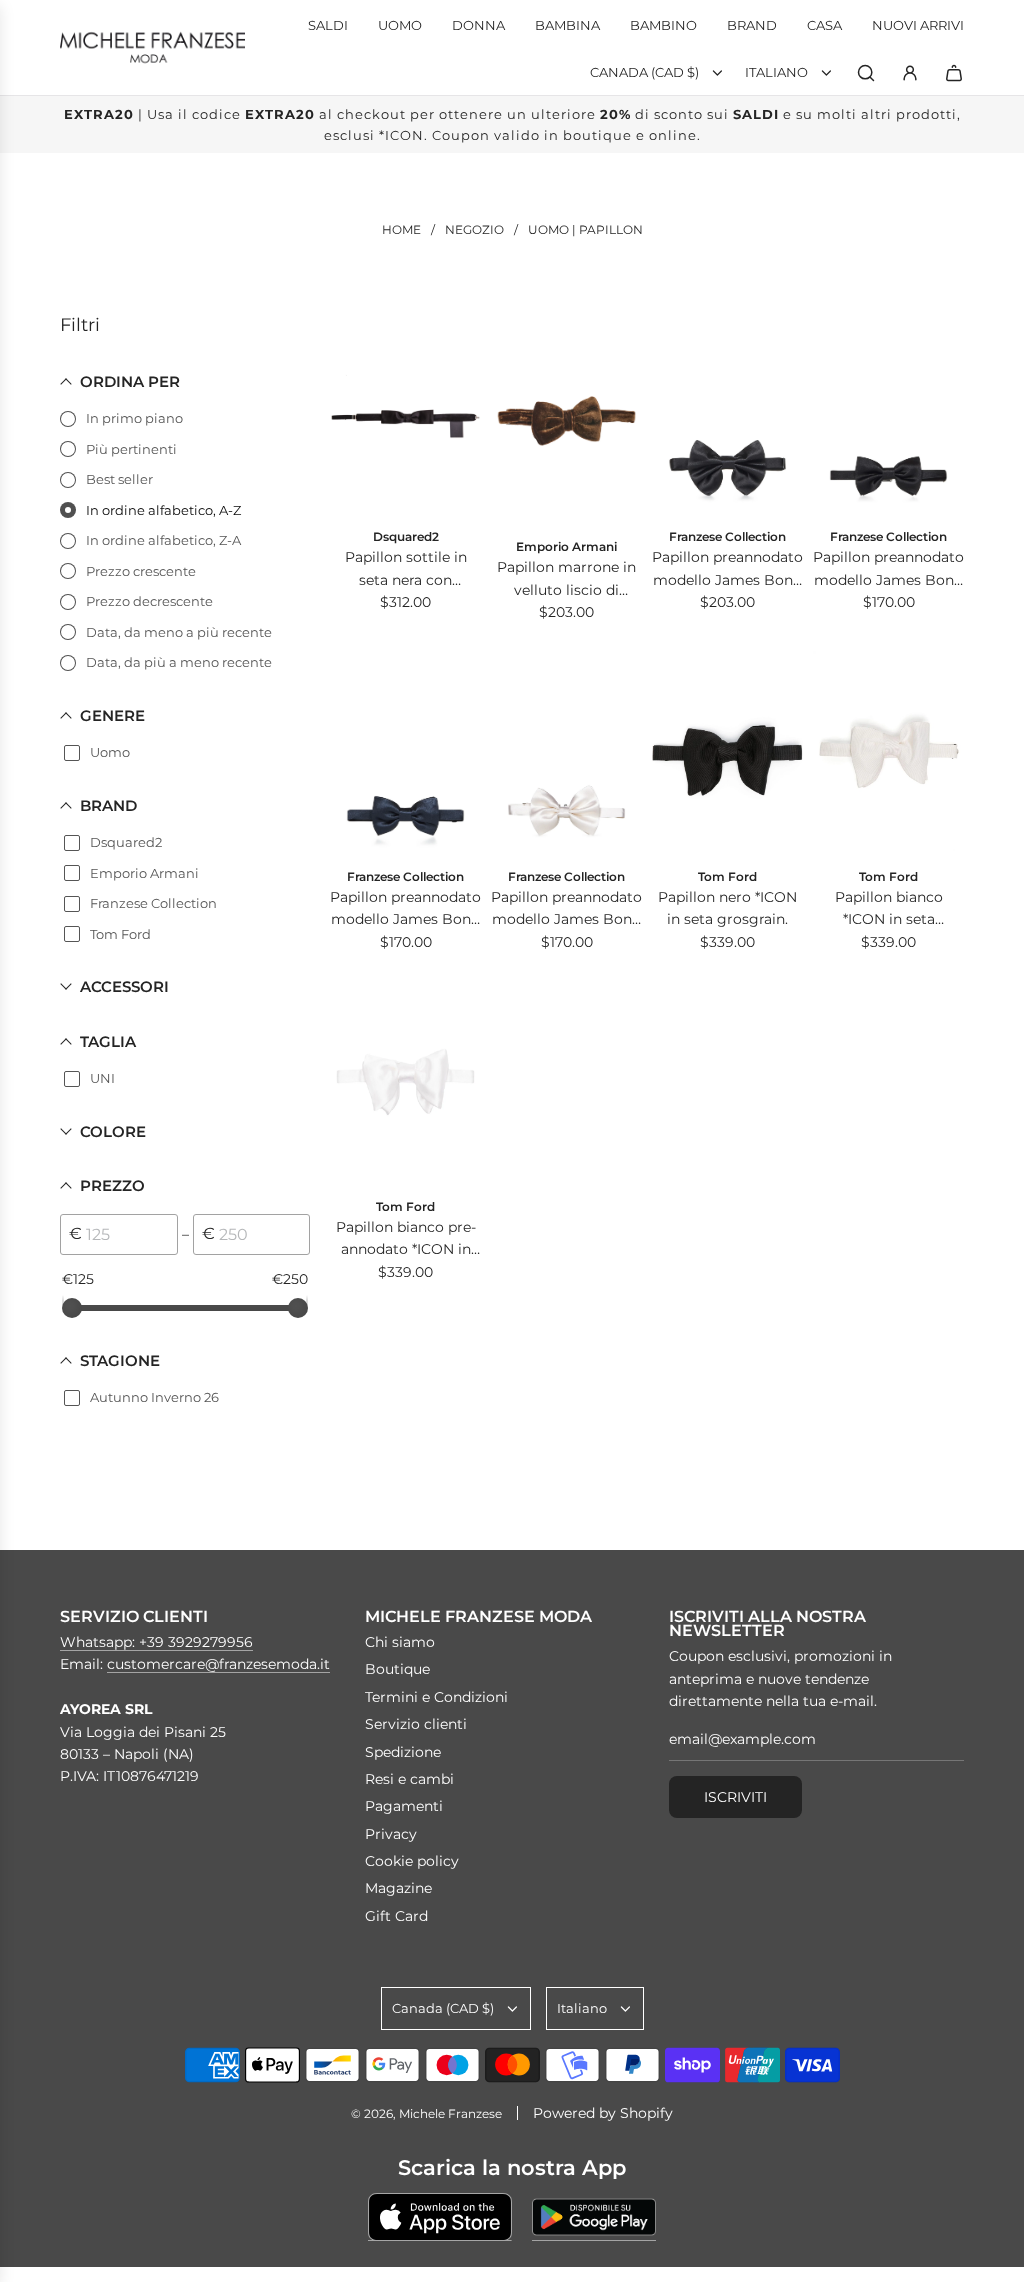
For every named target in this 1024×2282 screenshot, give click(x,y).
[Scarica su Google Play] (594, 2217)
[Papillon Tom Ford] (727, 751)
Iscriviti (735, 1797)
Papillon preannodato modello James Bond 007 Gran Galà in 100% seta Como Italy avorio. (566, 909)
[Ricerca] (866, 73)
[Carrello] (954, 73)
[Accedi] (910, 73)
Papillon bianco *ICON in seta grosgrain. (889, 909)
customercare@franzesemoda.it (218, 1664)
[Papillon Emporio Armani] (566, 417)
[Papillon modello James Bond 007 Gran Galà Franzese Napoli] (727, 413)
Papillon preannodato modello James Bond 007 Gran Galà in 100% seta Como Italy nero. (727, 569)
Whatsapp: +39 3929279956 (156, 1642)
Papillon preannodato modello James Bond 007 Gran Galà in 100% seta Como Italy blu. (405, 909)
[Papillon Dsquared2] (405, 413)
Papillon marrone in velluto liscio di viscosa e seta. (566, 579)
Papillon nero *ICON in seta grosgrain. (727, 908)
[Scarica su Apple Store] (440, 2217)
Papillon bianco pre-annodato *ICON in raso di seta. (406, 1239)
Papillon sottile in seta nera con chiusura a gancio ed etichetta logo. (406, 569)
